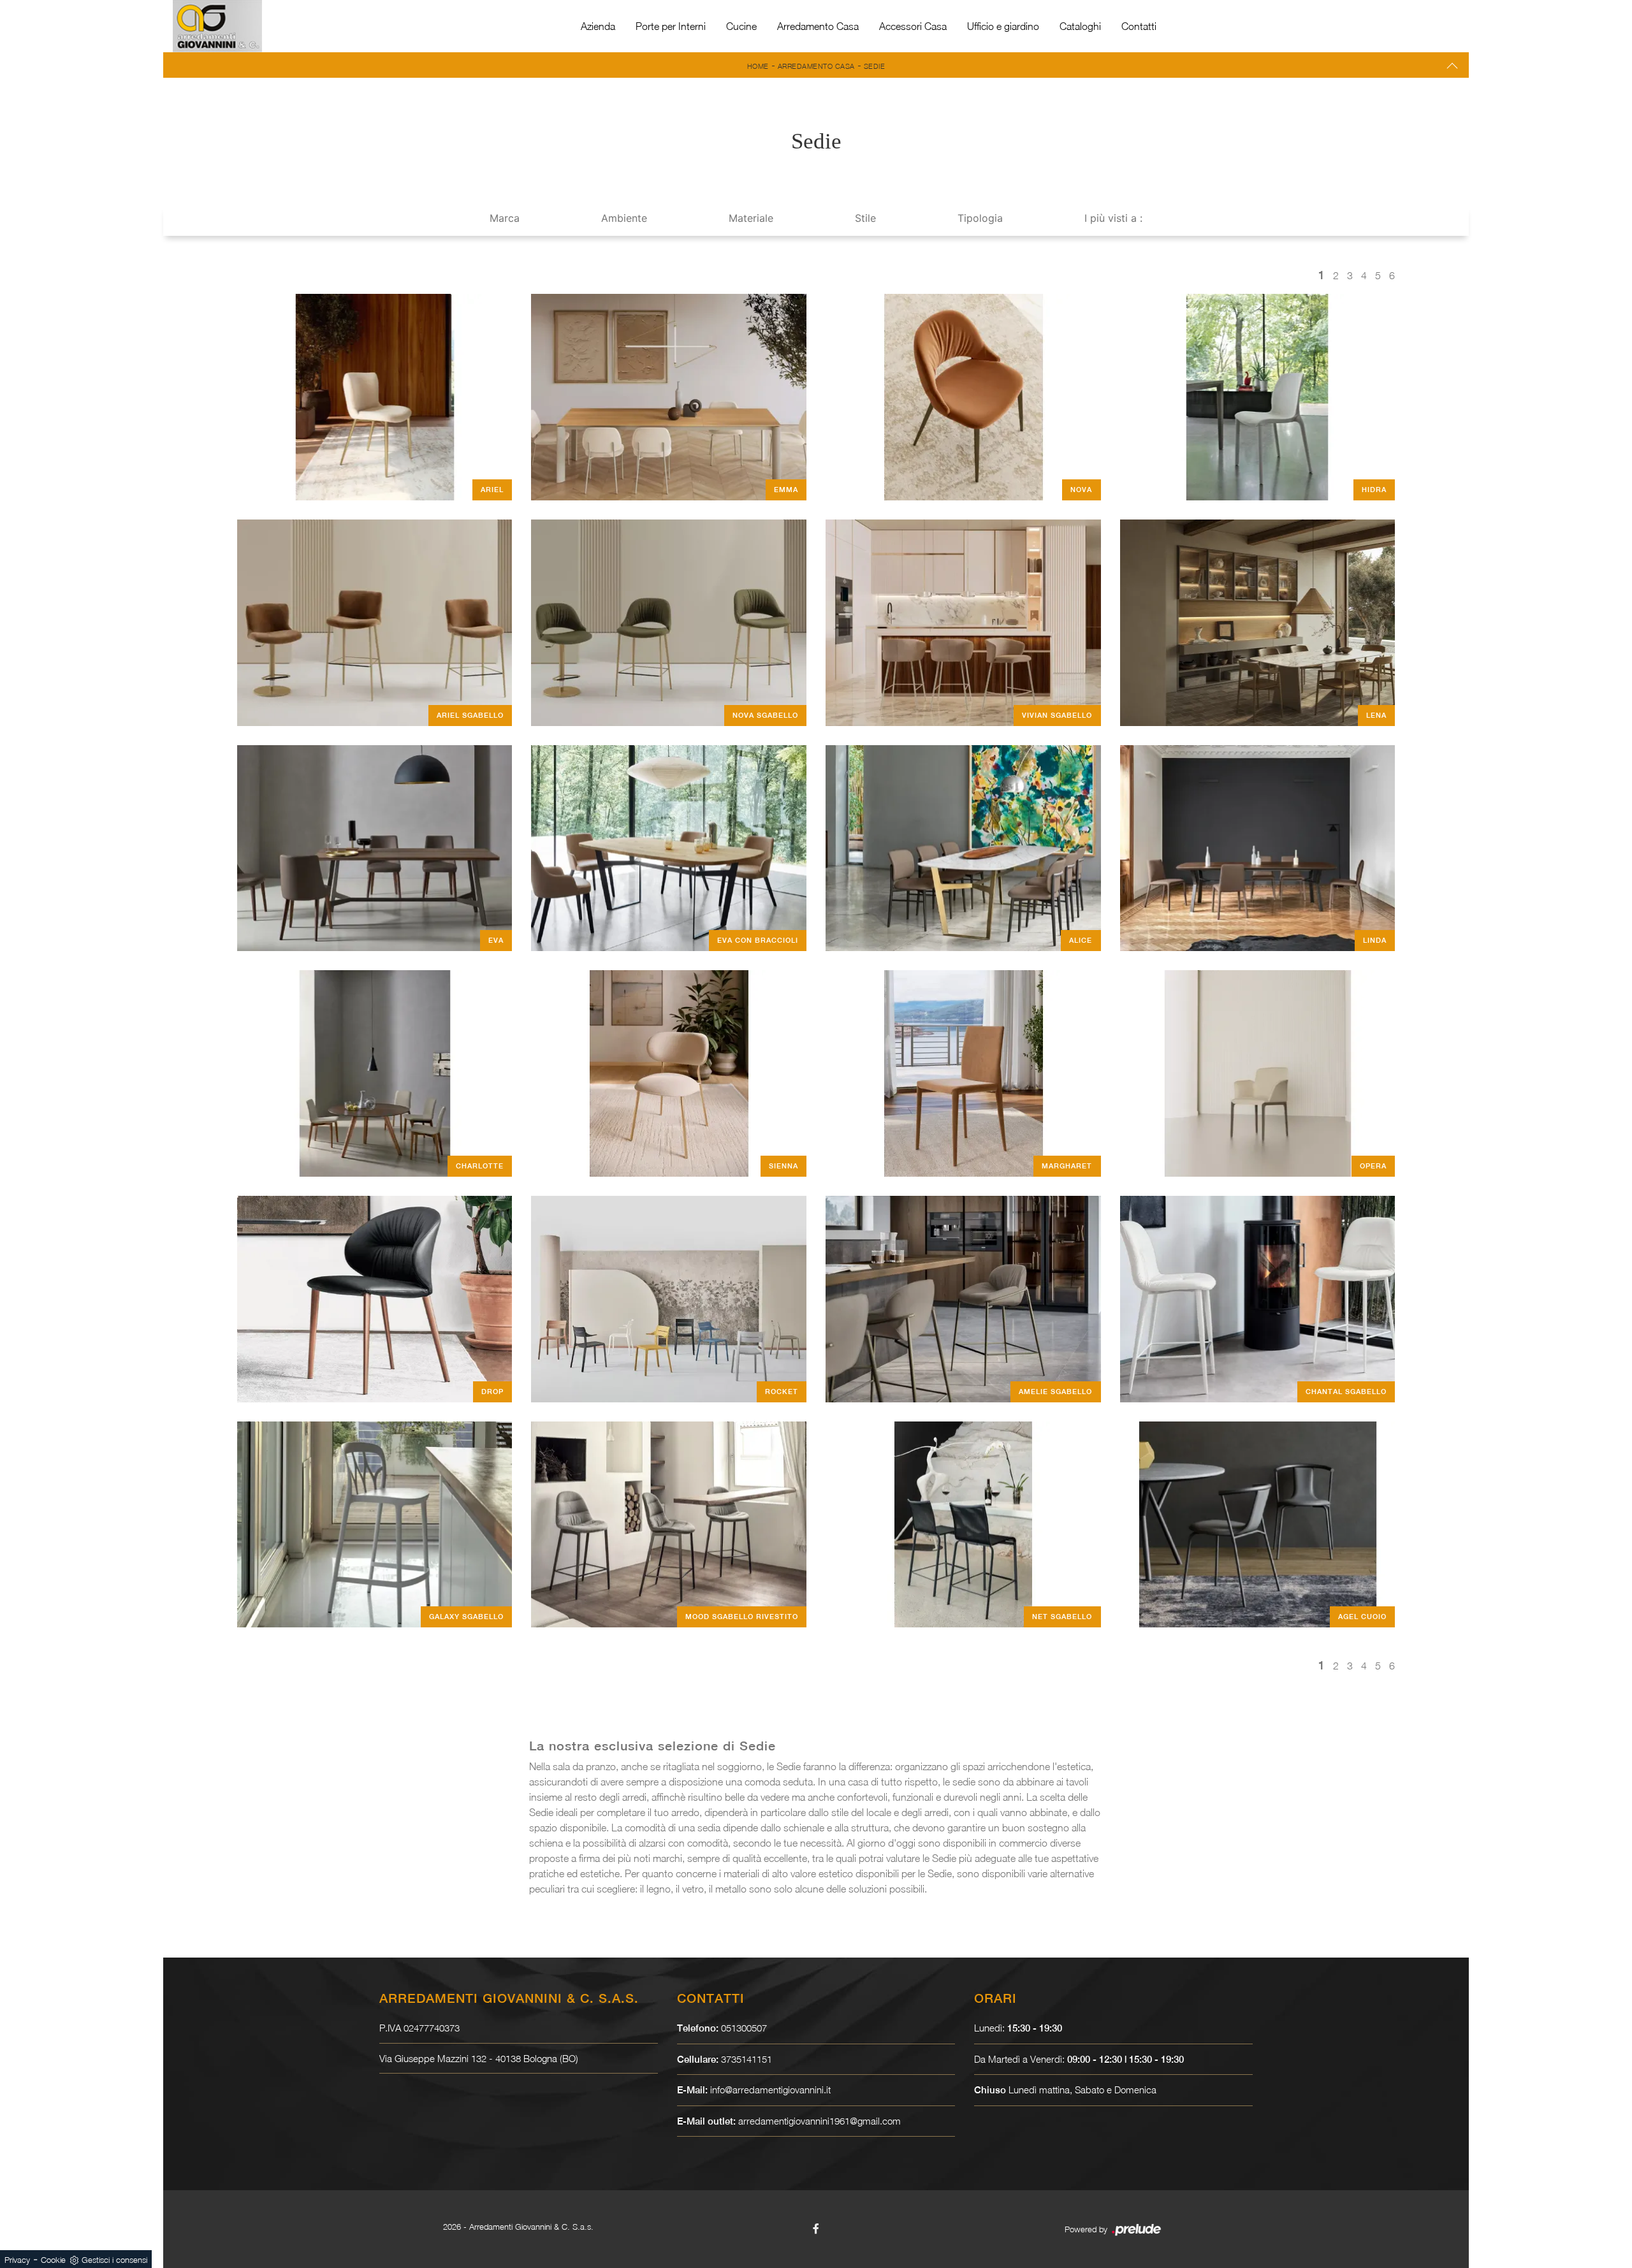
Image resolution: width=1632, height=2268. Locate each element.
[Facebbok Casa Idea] (816, 2228)
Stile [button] (865, 218)
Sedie (875, 66)
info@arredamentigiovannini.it (770, 2090)
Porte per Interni (671, 26)
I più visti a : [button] (1113, 218)
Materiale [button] (751, 218)
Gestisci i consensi (114, 2260)
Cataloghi (1080, 26)
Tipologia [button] (980, 218)
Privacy (17, 2260)
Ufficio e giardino (1003, 26)
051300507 (744, 2028)
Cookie (53, 2260)
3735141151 (747, 2059)
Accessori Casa (913, 26)
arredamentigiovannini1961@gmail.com (820, 2121)
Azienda (598, 26)
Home (758, 66)
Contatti (1139, 26)
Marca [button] (505, 218)
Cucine (741, 26)
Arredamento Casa (818, 26)
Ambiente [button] (624, 218)
